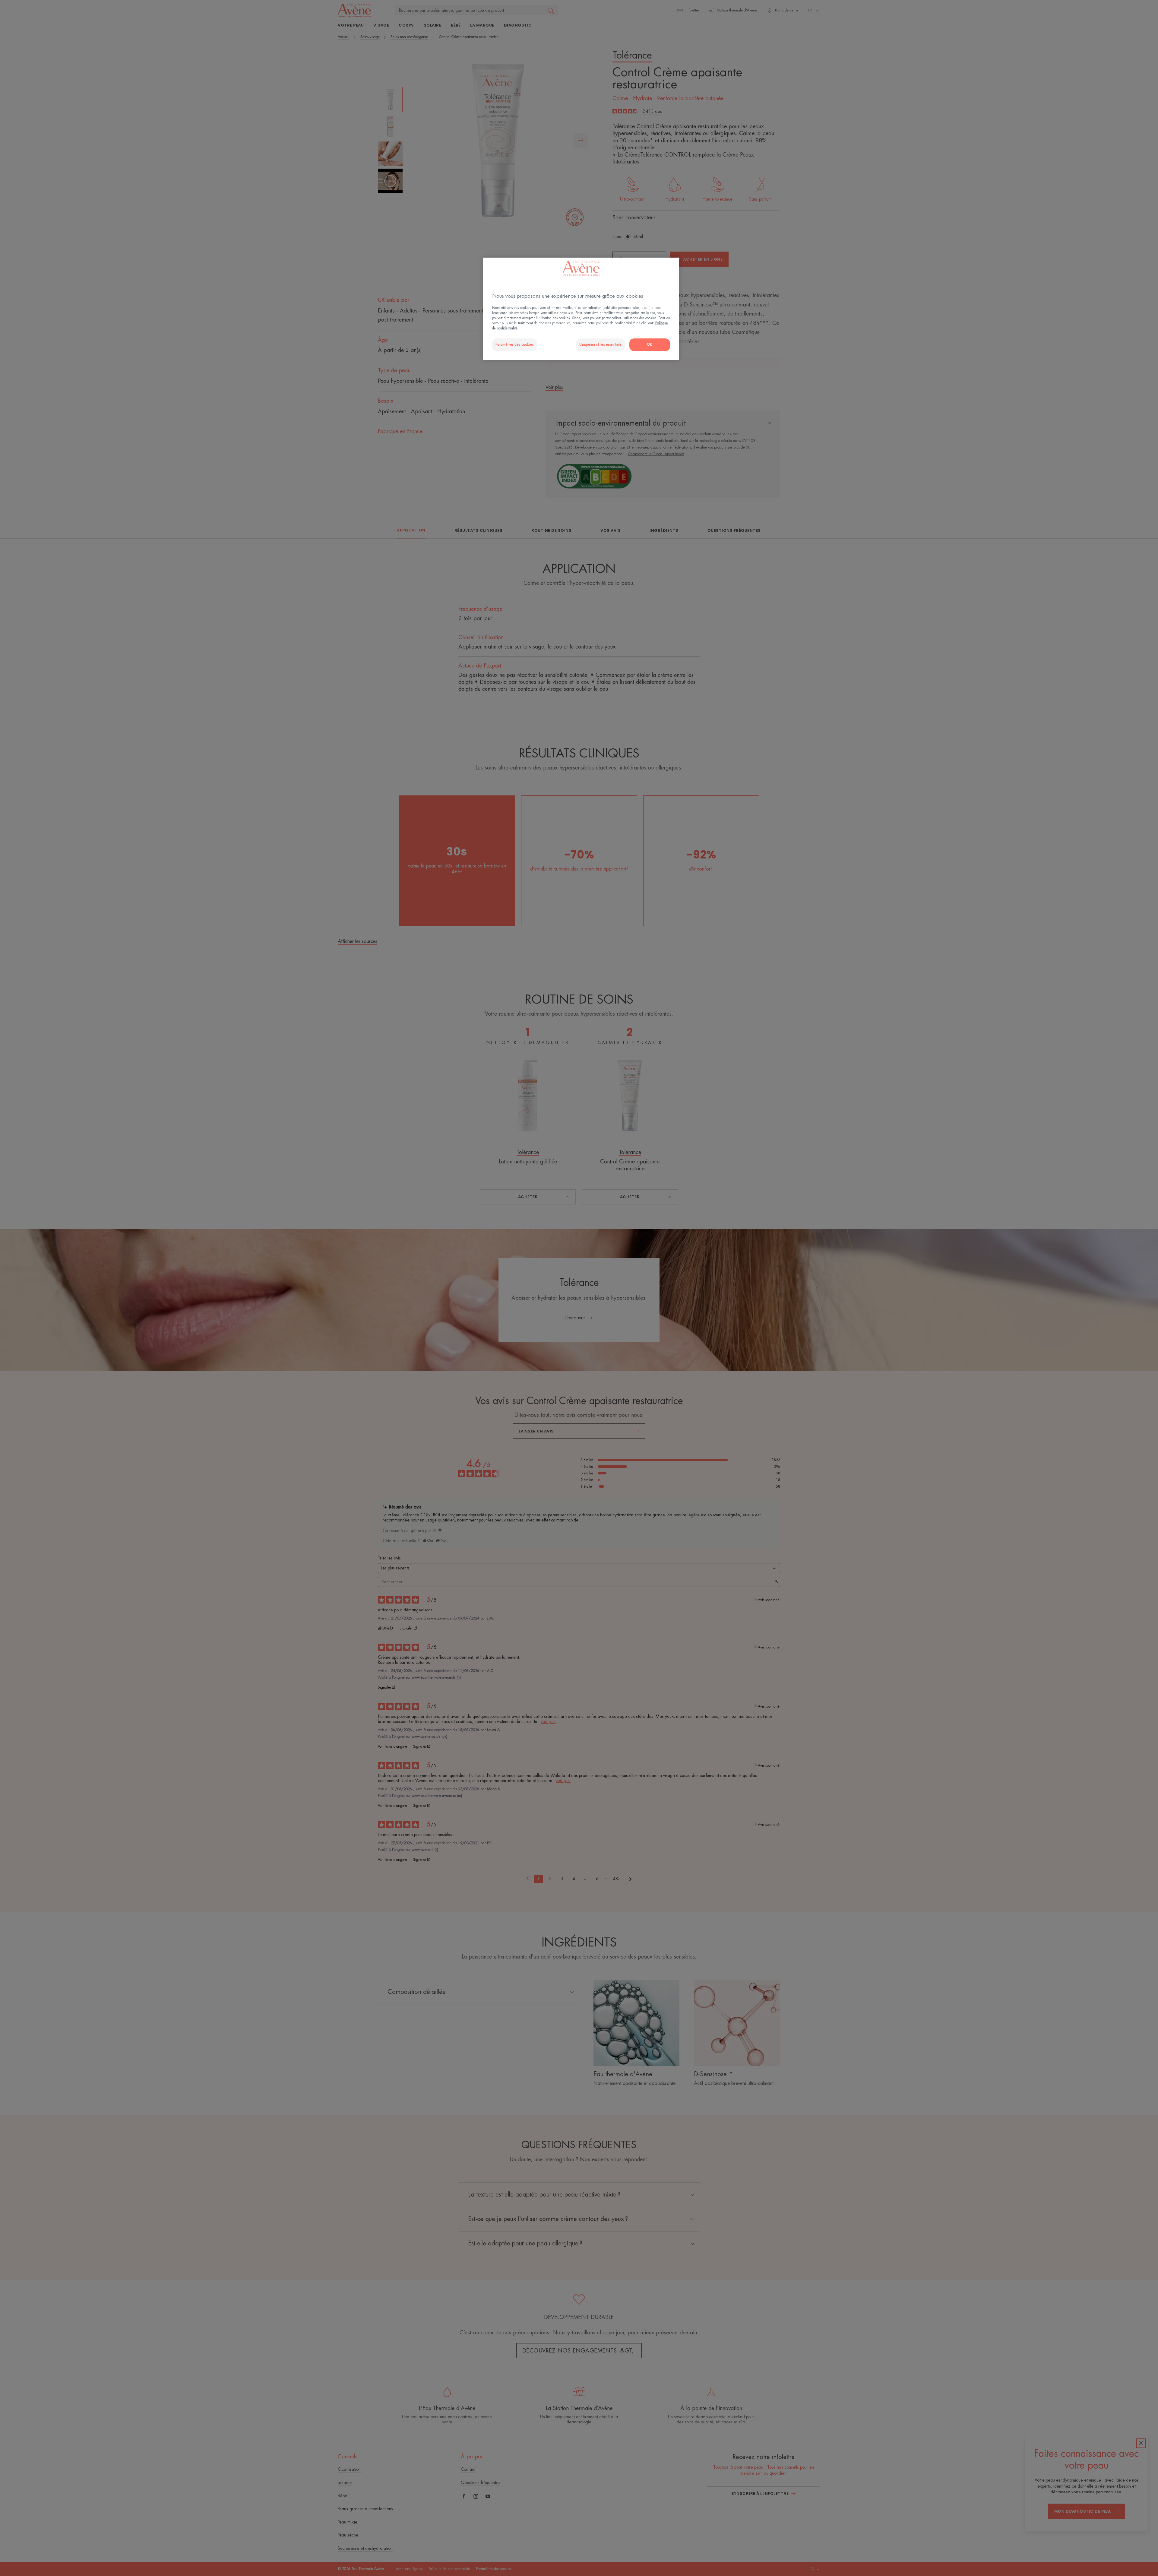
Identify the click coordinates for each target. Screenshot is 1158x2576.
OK (650, 345)
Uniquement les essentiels (600, 345)
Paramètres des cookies (515, 345)
